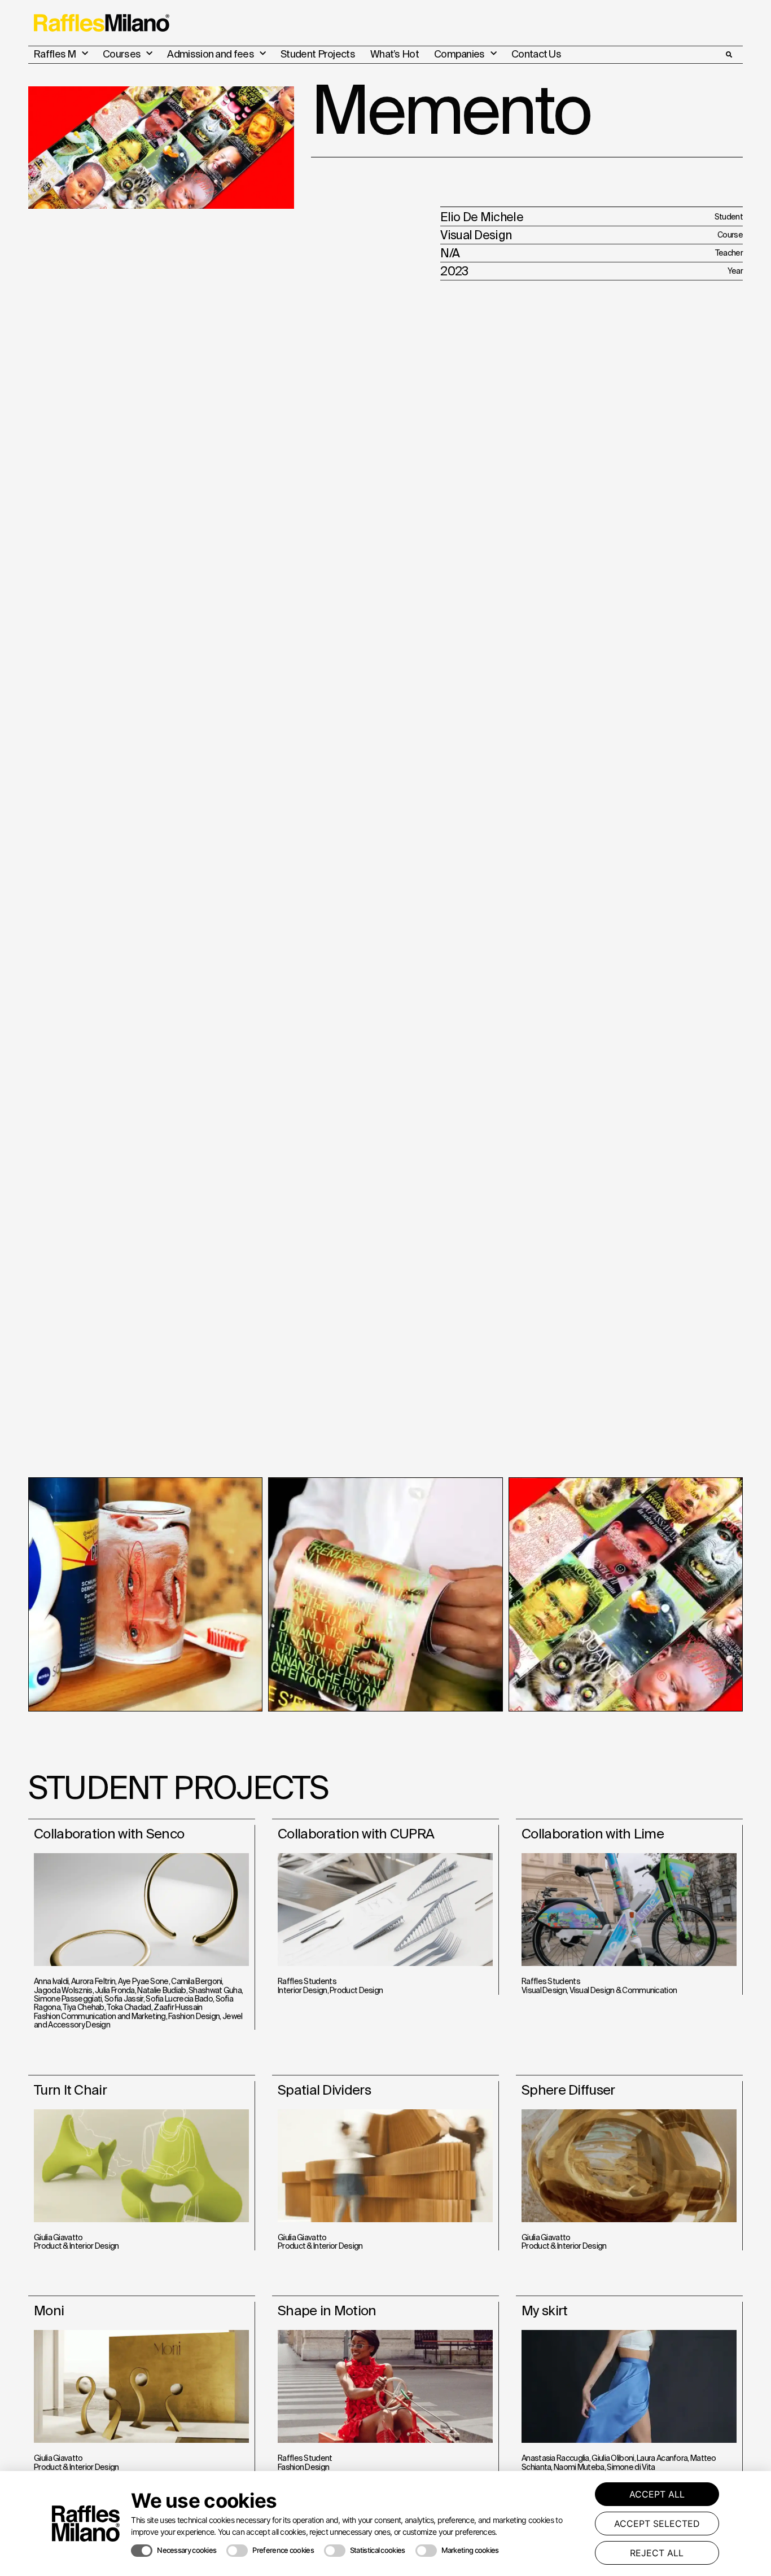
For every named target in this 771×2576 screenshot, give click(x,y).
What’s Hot (395, 54)
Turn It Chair (70, 2090)
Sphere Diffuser (568, 2090)
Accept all (657, 2494)
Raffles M (55, 54)
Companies (459, 54)
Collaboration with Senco (109, 1834)
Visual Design (476, 235)
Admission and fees (210, 54)
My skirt (544, 2310)
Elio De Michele (482, 217)
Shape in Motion (327, 2310)
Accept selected (657, 2524)
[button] (729, 55)
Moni (49, 2310)
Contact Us (536, 54)
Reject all (657, 2553)
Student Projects (318, 54)
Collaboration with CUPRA (356, 1834)
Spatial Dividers (324, 2090)
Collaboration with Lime (593, 1834)
